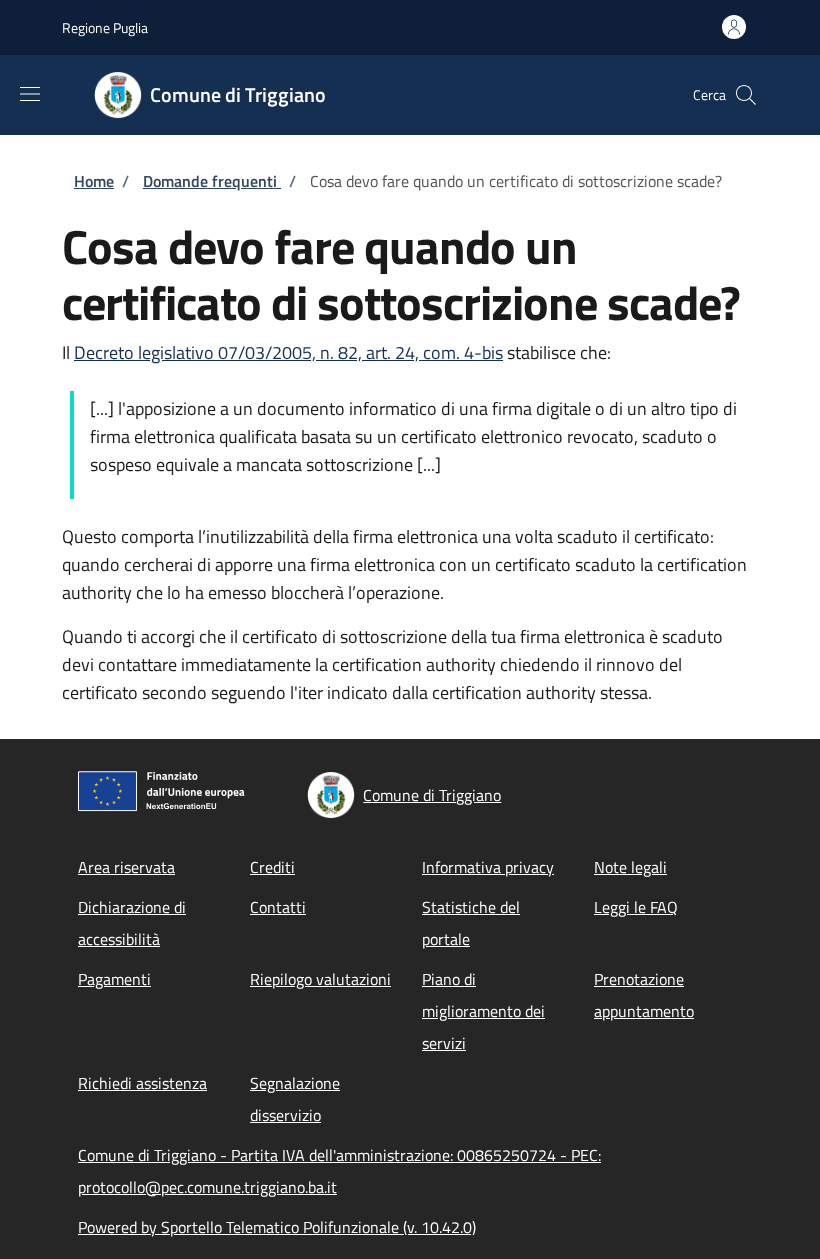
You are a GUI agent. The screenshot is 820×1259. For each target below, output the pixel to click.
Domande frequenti (212, 181)
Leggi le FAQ (636, 907)
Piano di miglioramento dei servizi (483, 1011)
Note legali (630, 867)
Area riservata (126, 867)
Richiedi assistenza (142, 1083)
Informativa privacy (488, 867)
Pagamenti (114, 979)
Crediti (272, 867)
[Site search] (746, 95)
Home (94, 181)
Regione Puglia (105, 27)
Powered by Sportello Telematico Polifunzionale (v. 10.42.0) (277, 1227)
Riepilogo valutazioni (320, 979)
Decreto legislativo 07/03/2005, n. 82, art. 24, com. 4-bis (288, 352)
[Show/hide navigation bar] (30, 94)
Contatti (278, 907)
